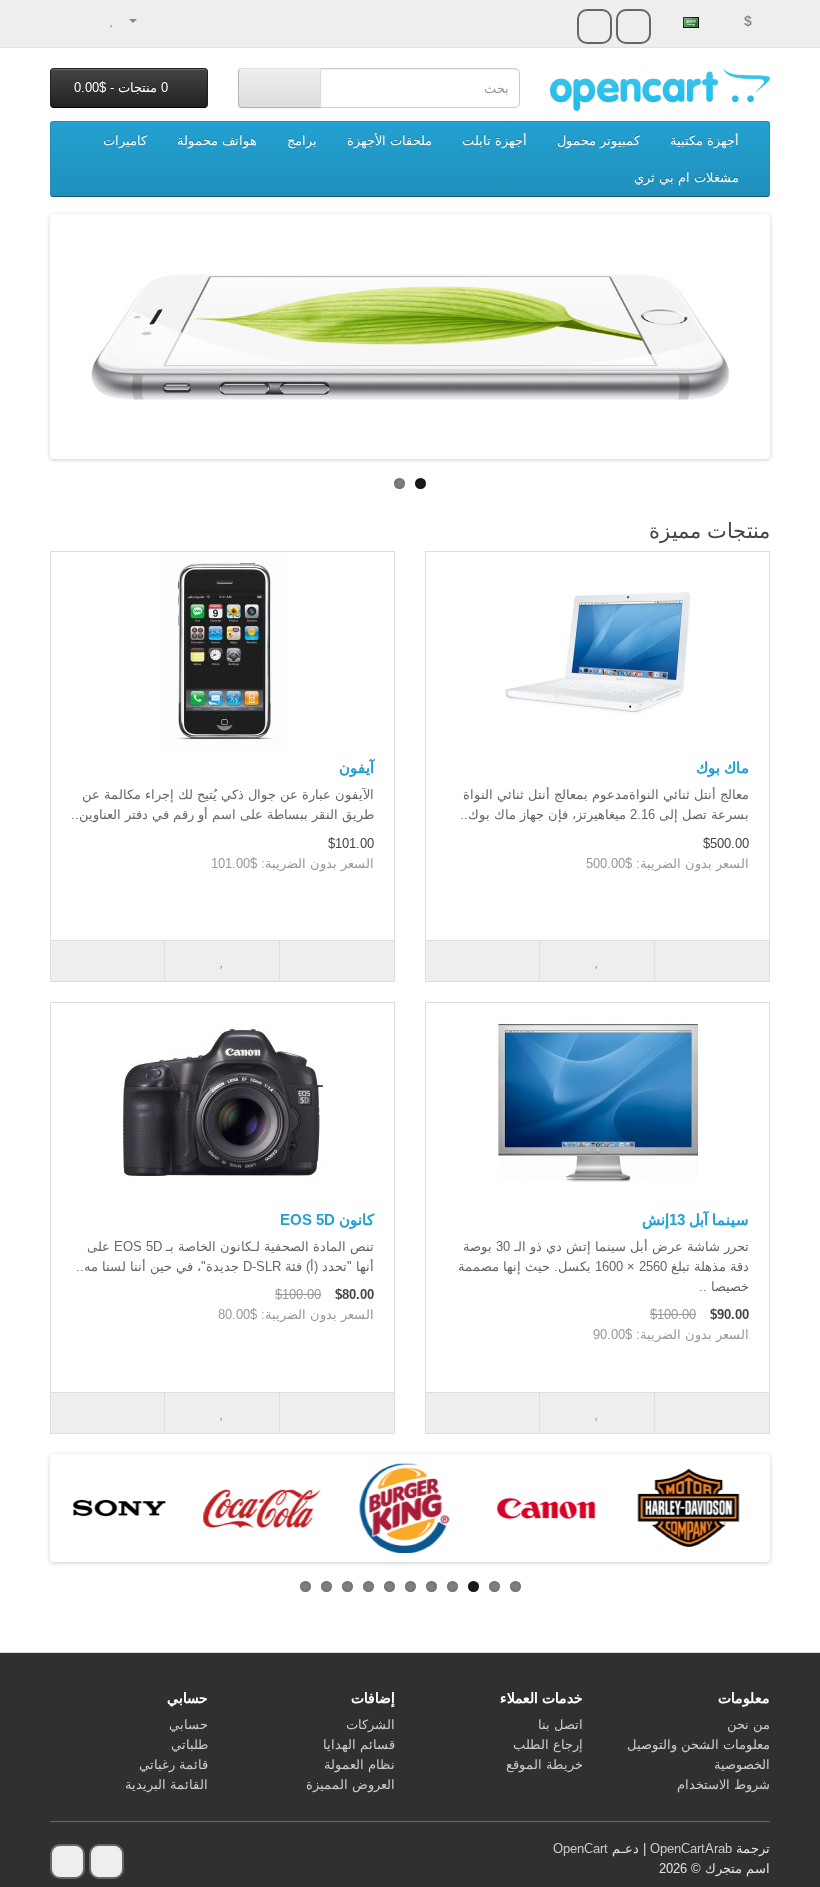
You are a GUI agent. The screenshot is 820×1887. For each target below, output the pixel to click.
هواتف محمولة (217, 140)
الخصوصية (742, 1764)
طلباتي (189, 1744)
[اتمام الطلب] (65, 19)
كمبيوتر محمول (598, 140)
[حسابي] (141, 19)
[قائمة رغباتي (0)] (112, 19)
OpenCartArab (691, 1848)
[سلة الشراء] (90, 19)
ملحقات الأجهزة (389, 140)
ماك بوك (722, 767)
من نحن (748, 1724)
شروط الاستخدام (723, 1784)
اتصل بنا (560, 1724)
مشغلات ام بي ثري (686, 177)
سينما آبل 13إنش (695, 1219)
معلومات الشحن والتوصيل (698, 1744)
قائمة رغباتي (173, 1764)
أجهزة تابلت (494, 140)
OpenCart (580, 1848)
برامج (302, 140)
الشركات (370, 1724)
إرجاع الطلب (548, 1744)
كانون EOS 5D (327, 1219)
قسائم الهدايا (359, 1744)
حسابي (188, 1724)
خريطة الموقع (544, 1764)
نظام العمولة (359, 1764)
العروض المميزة (350, 1784)
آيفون (356, 767)
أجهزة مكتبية (704, 140)
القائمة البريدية (166, 1784)
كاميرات (125, 140)
